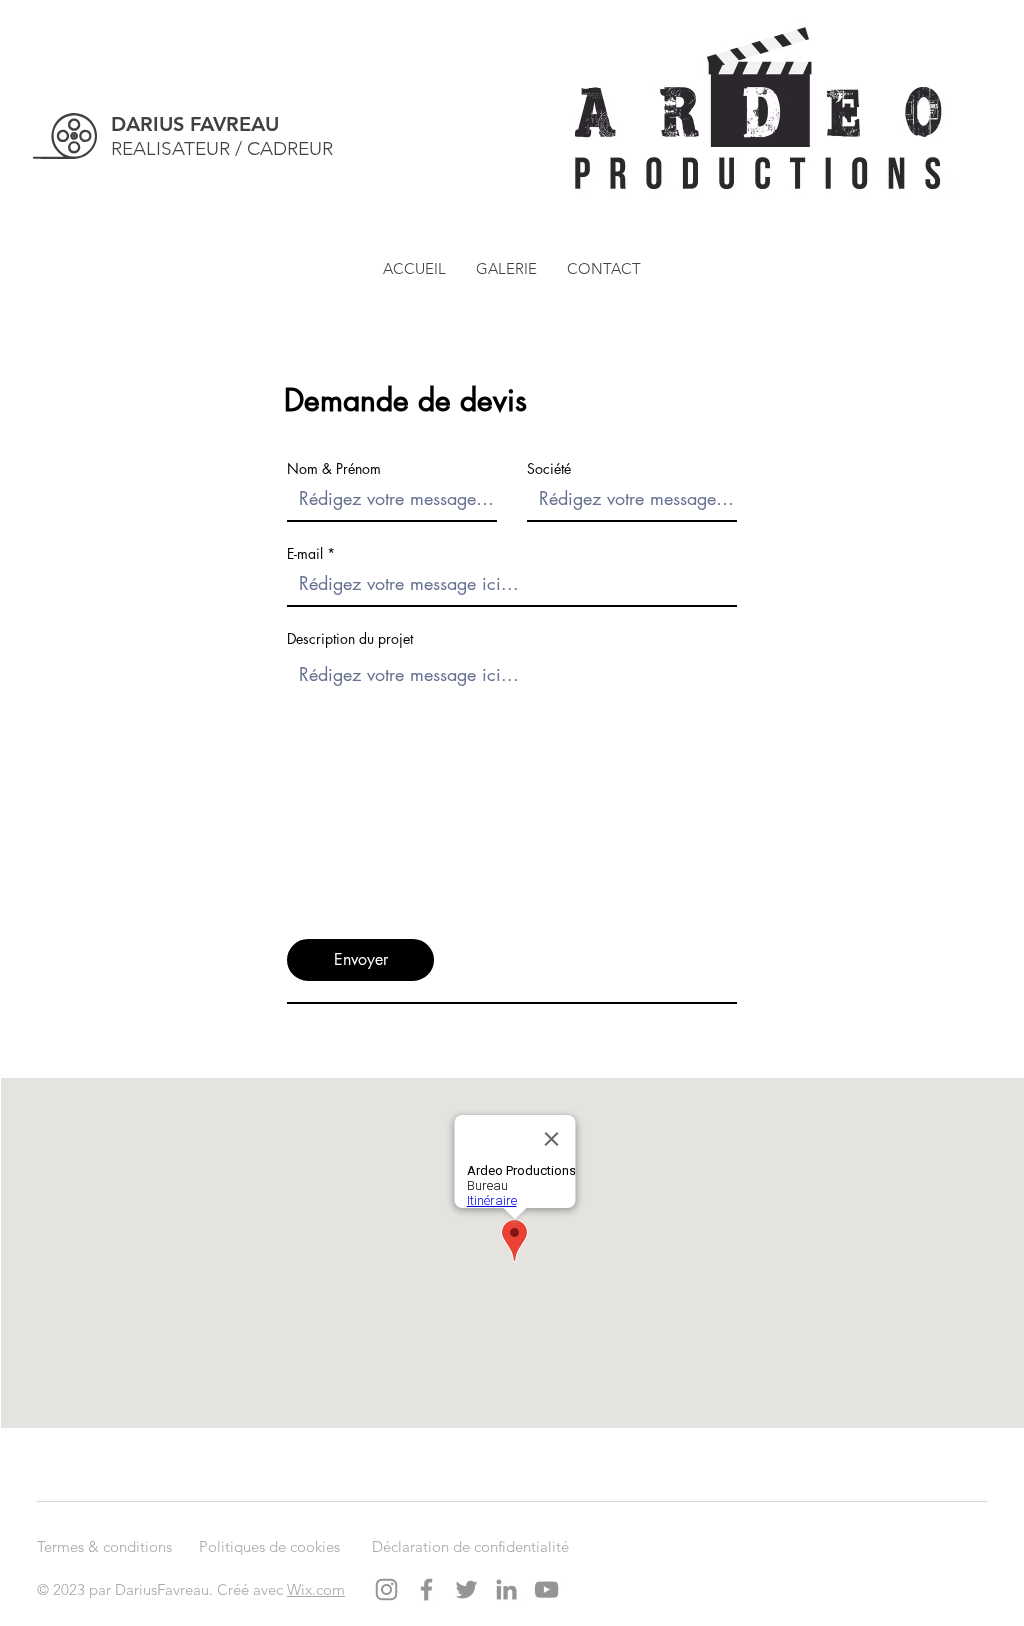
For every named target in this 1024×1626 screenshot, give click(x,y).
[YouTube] (546, 1589)
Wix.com (316, 1589)
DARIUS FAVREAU (195, 124)
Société (549, 469)
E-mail (305, 554)
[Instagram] (386, 1589)
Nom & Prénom (334, 469)
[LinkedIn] (506, 1589)
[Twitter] (466, 1589)
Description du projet (350, 639)
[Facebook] (426, 1589)
